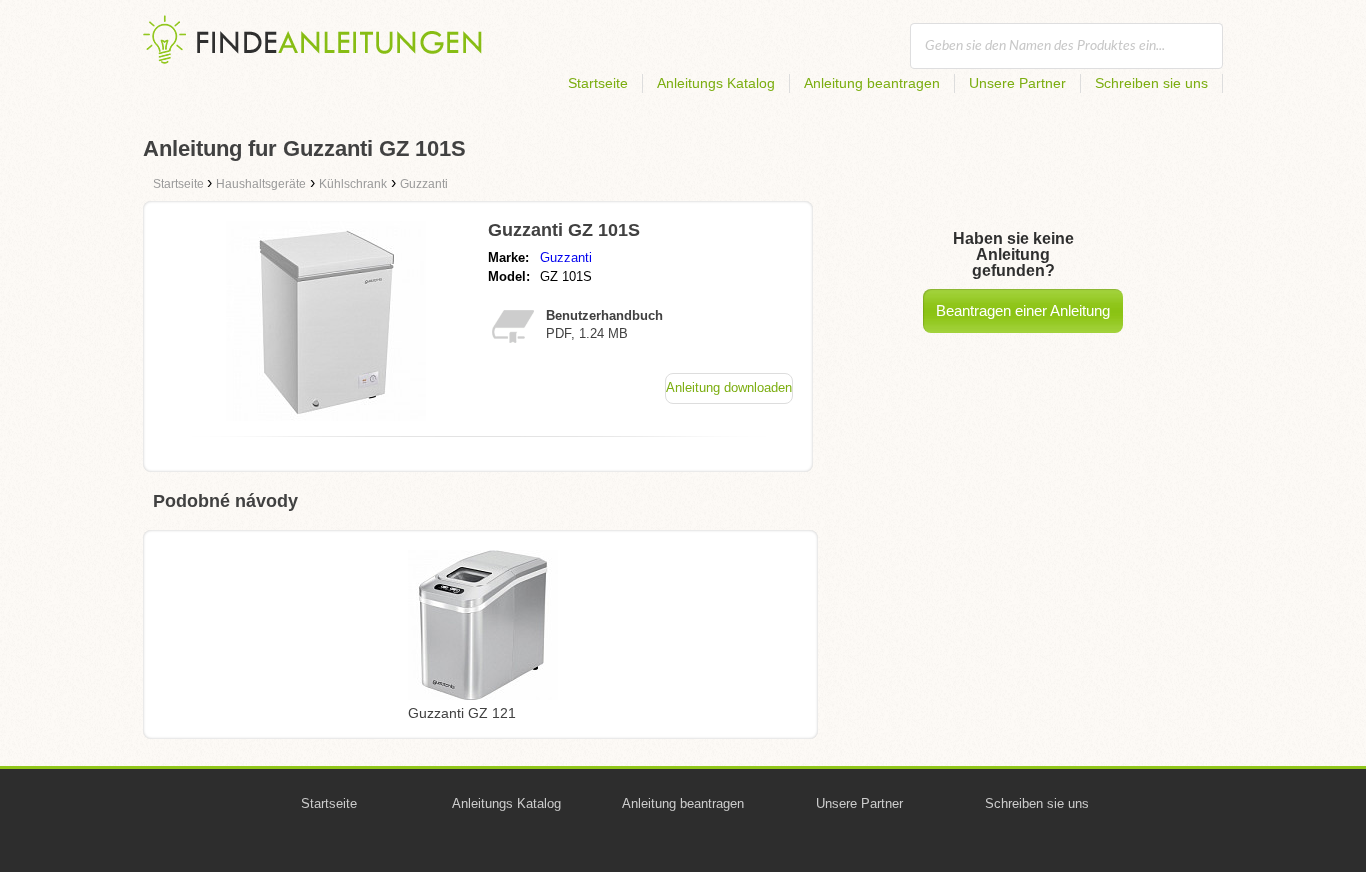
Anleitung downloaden (729, 387)
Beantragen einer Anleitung (1023, 310)
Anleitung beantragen (872, 83)
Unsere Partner (1017, 83)
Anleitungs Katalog (716, 83)
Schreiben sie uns (1151, 83)
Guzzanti (566, 257)
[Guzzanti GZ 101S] (326, 415)
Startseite (598, 83)
